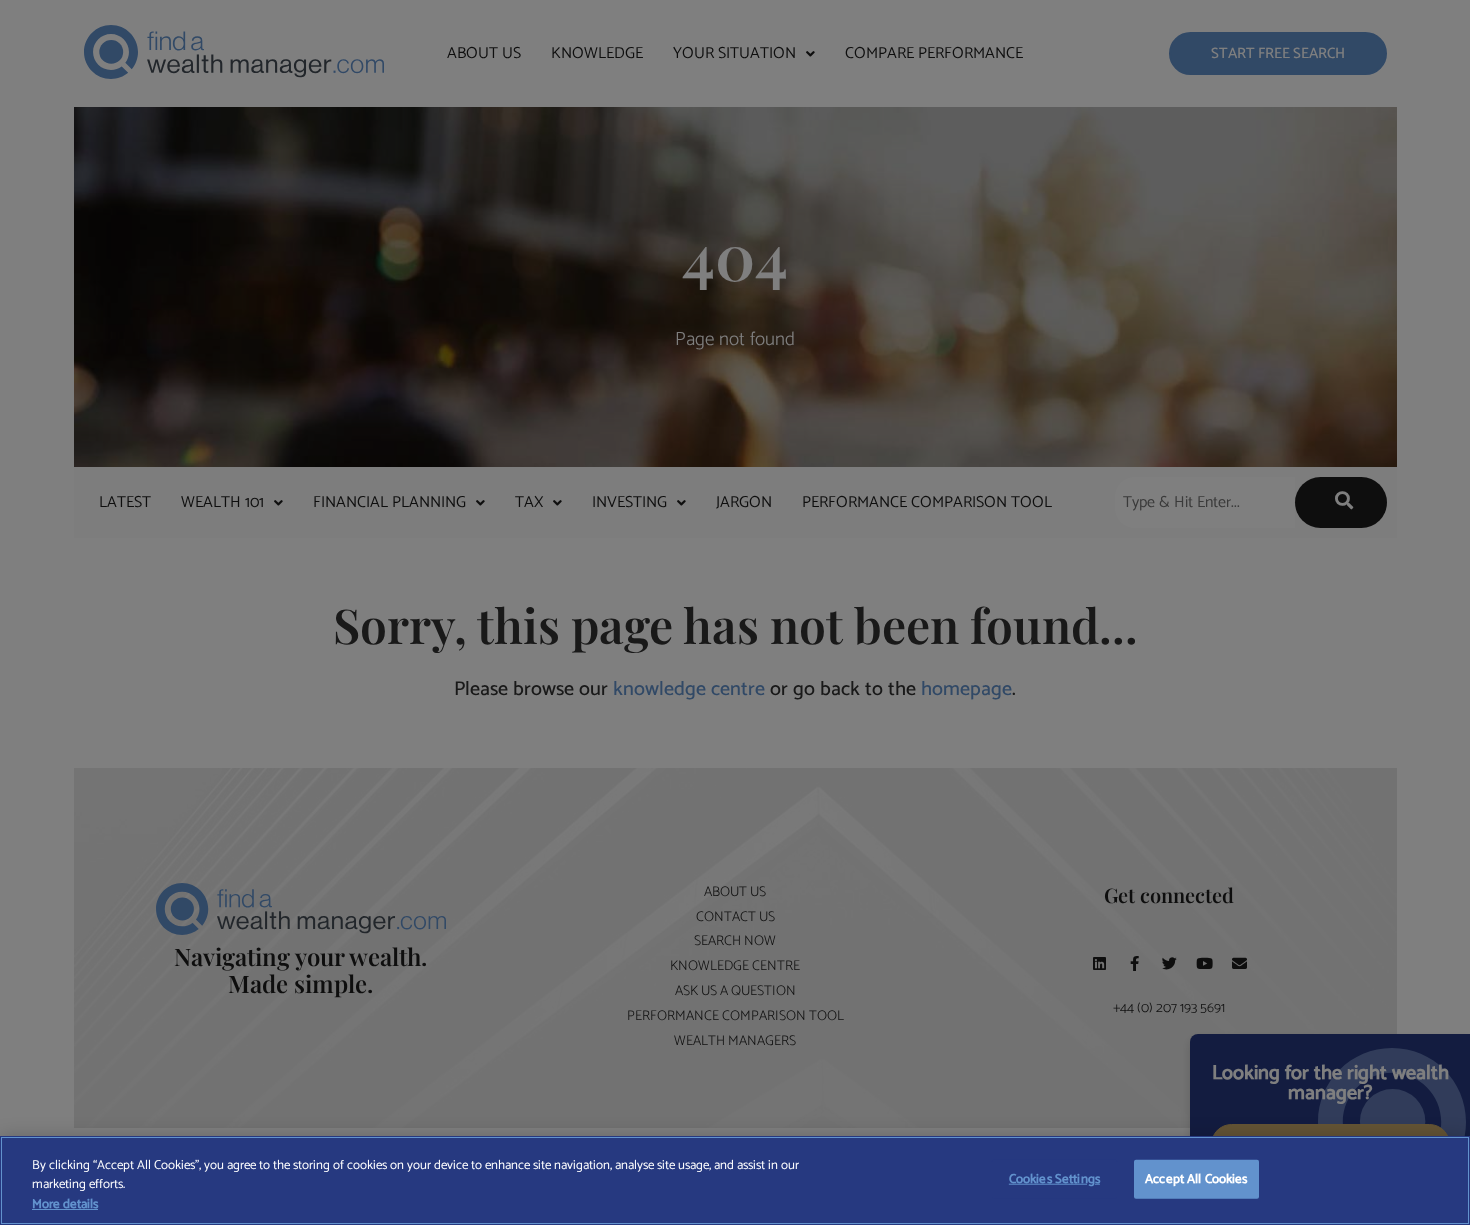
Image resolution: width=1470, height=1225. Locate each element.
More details (65, 1205)
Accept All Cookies (1196, 1178)
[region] (735, 1180)
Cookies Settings (1054, 1178)
